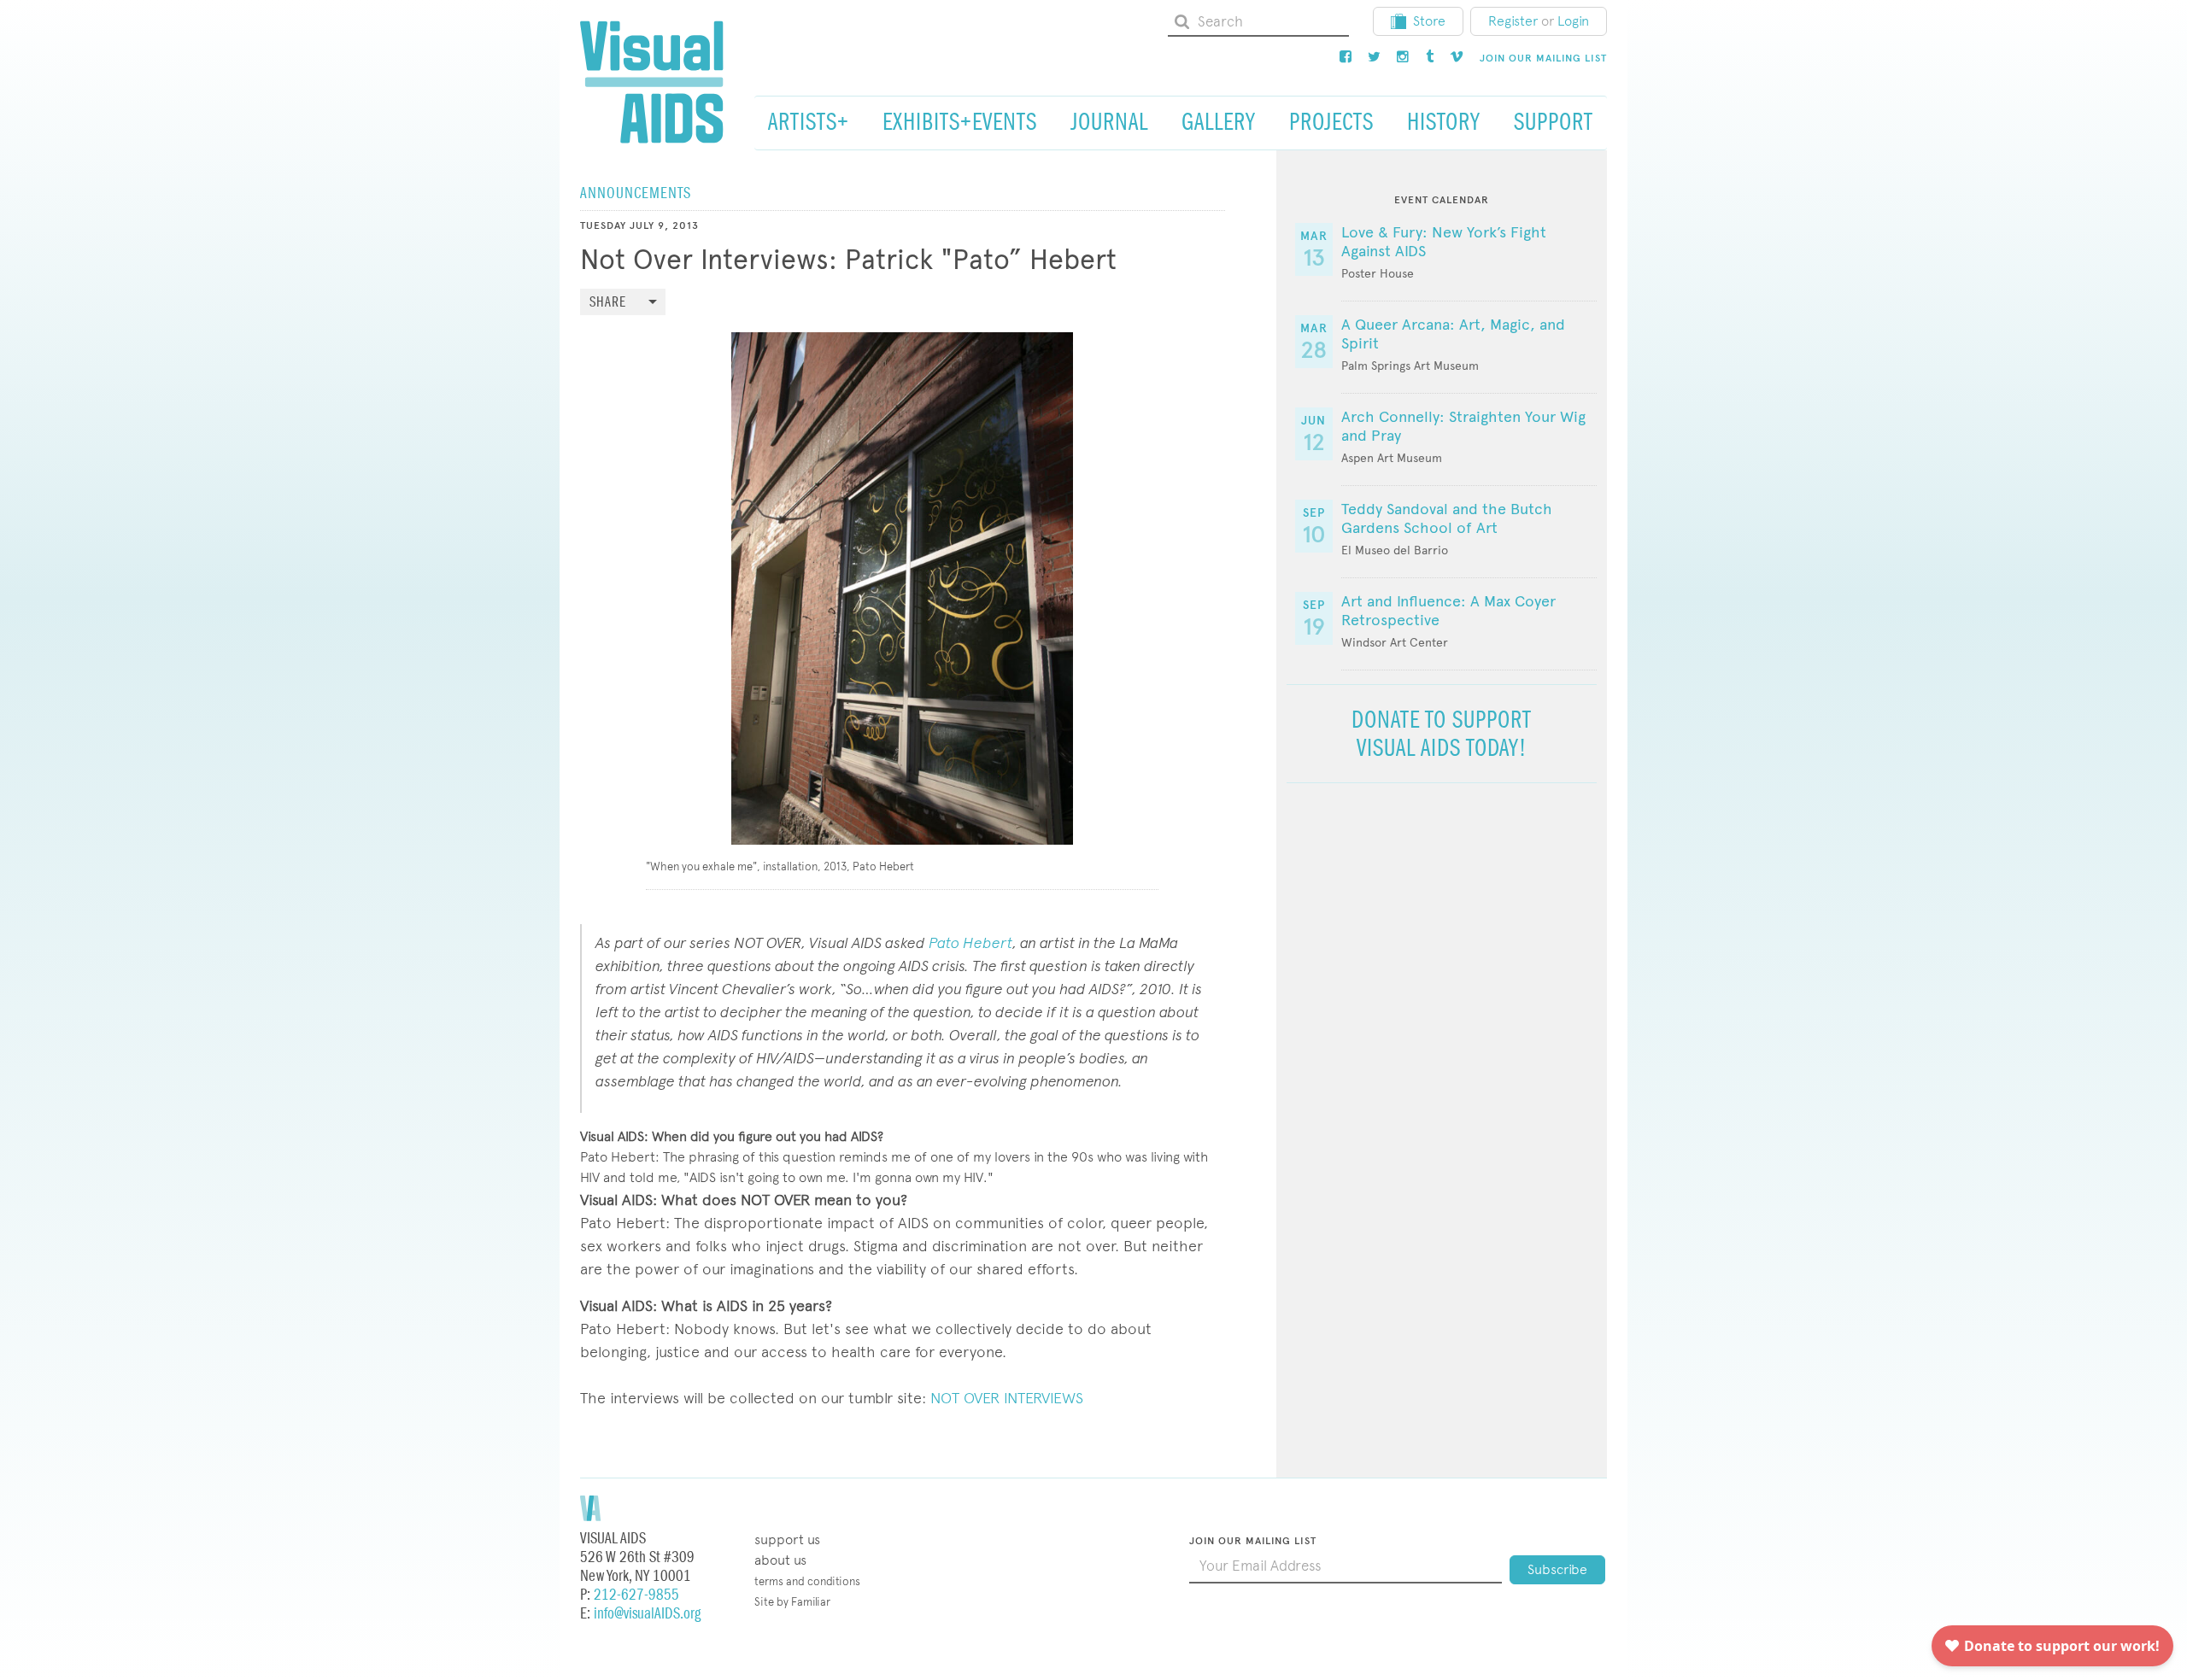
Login (1573, 21)
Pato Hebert (970, 942)
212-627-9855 (636, 1595)
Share (608, 303)
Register (1513, 21)
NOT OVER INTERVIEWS (1007, 1398)
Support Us (787, 1540)
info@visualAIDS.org (647, 1614)
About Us (780, 1560)
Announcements (636, 193)
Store (1429, 21)
